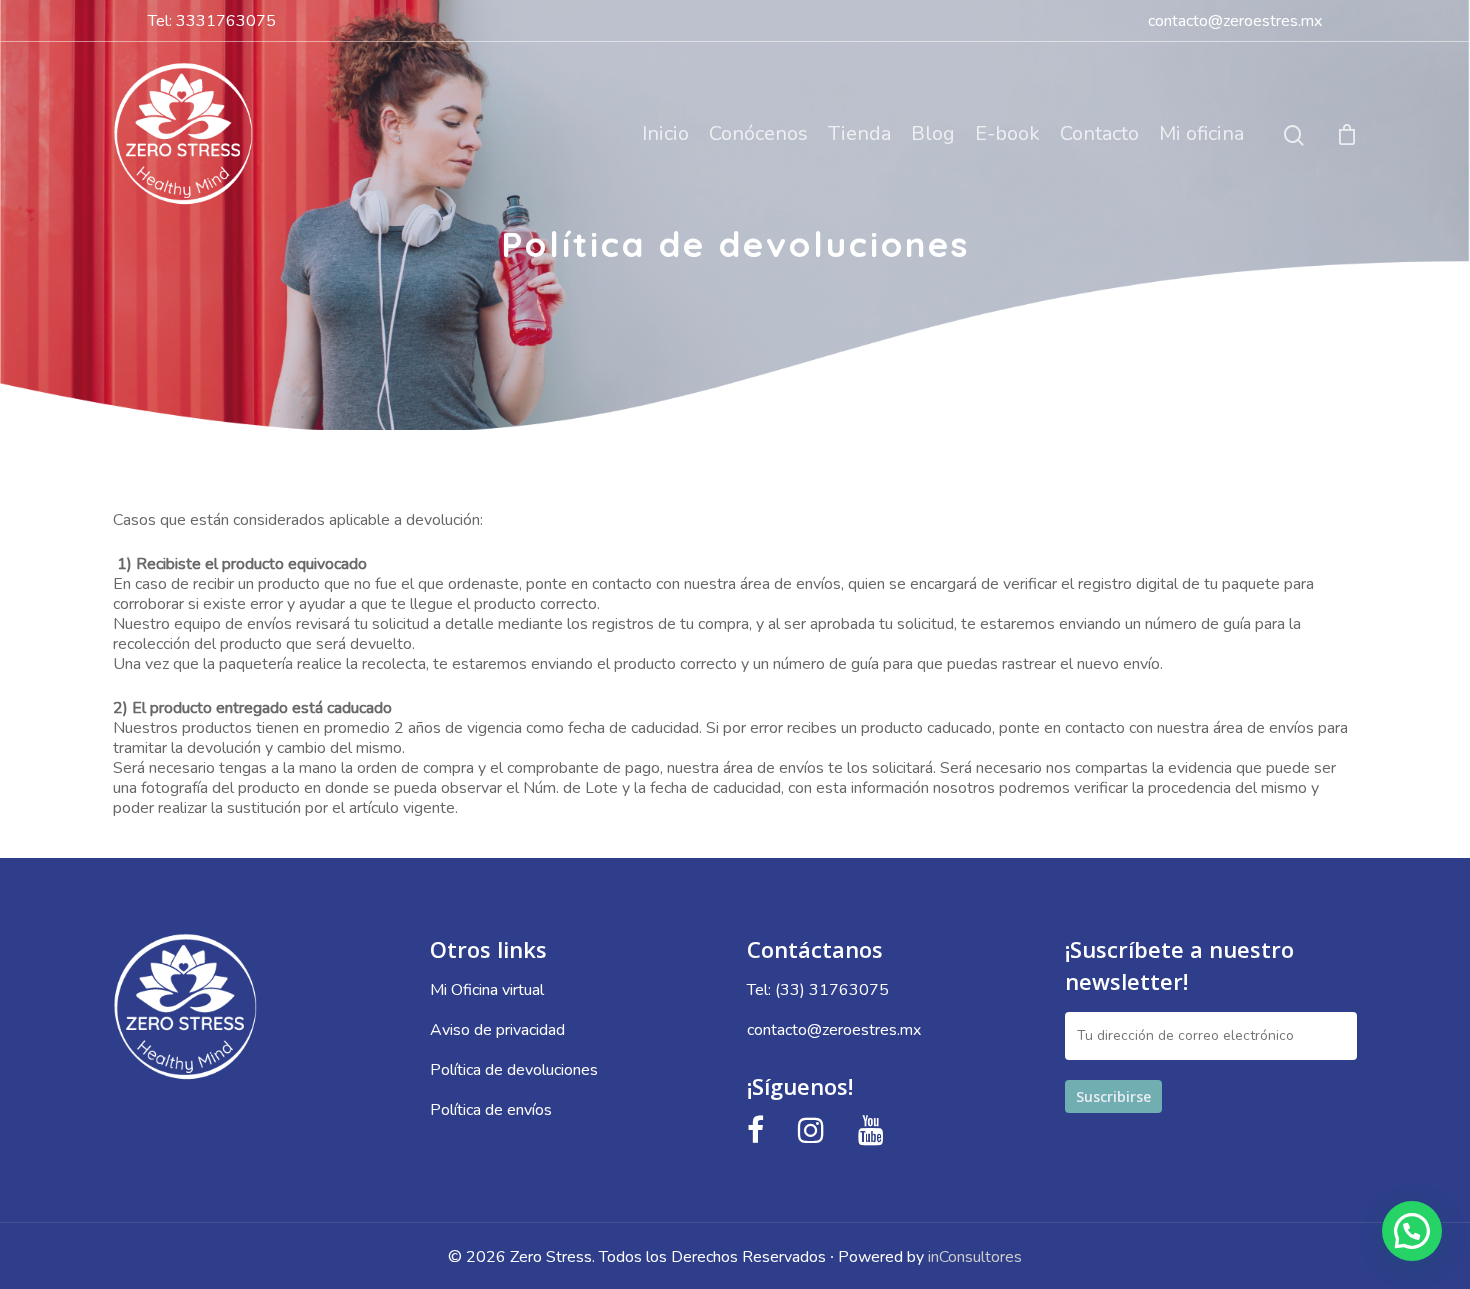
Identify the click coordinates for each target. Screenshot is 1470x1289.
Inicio (665, 134)
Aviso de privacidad (497, 1030)
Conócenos (758, 134)
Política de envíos (491, 1110)
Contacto (1099, 134)
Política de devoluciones (514, 1070)
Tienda (859, 134)
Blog (933, 134)
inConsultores (975, 1257)
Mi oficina (1201, 134)
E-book (1007, 134)
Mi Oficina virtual (487, 990)
